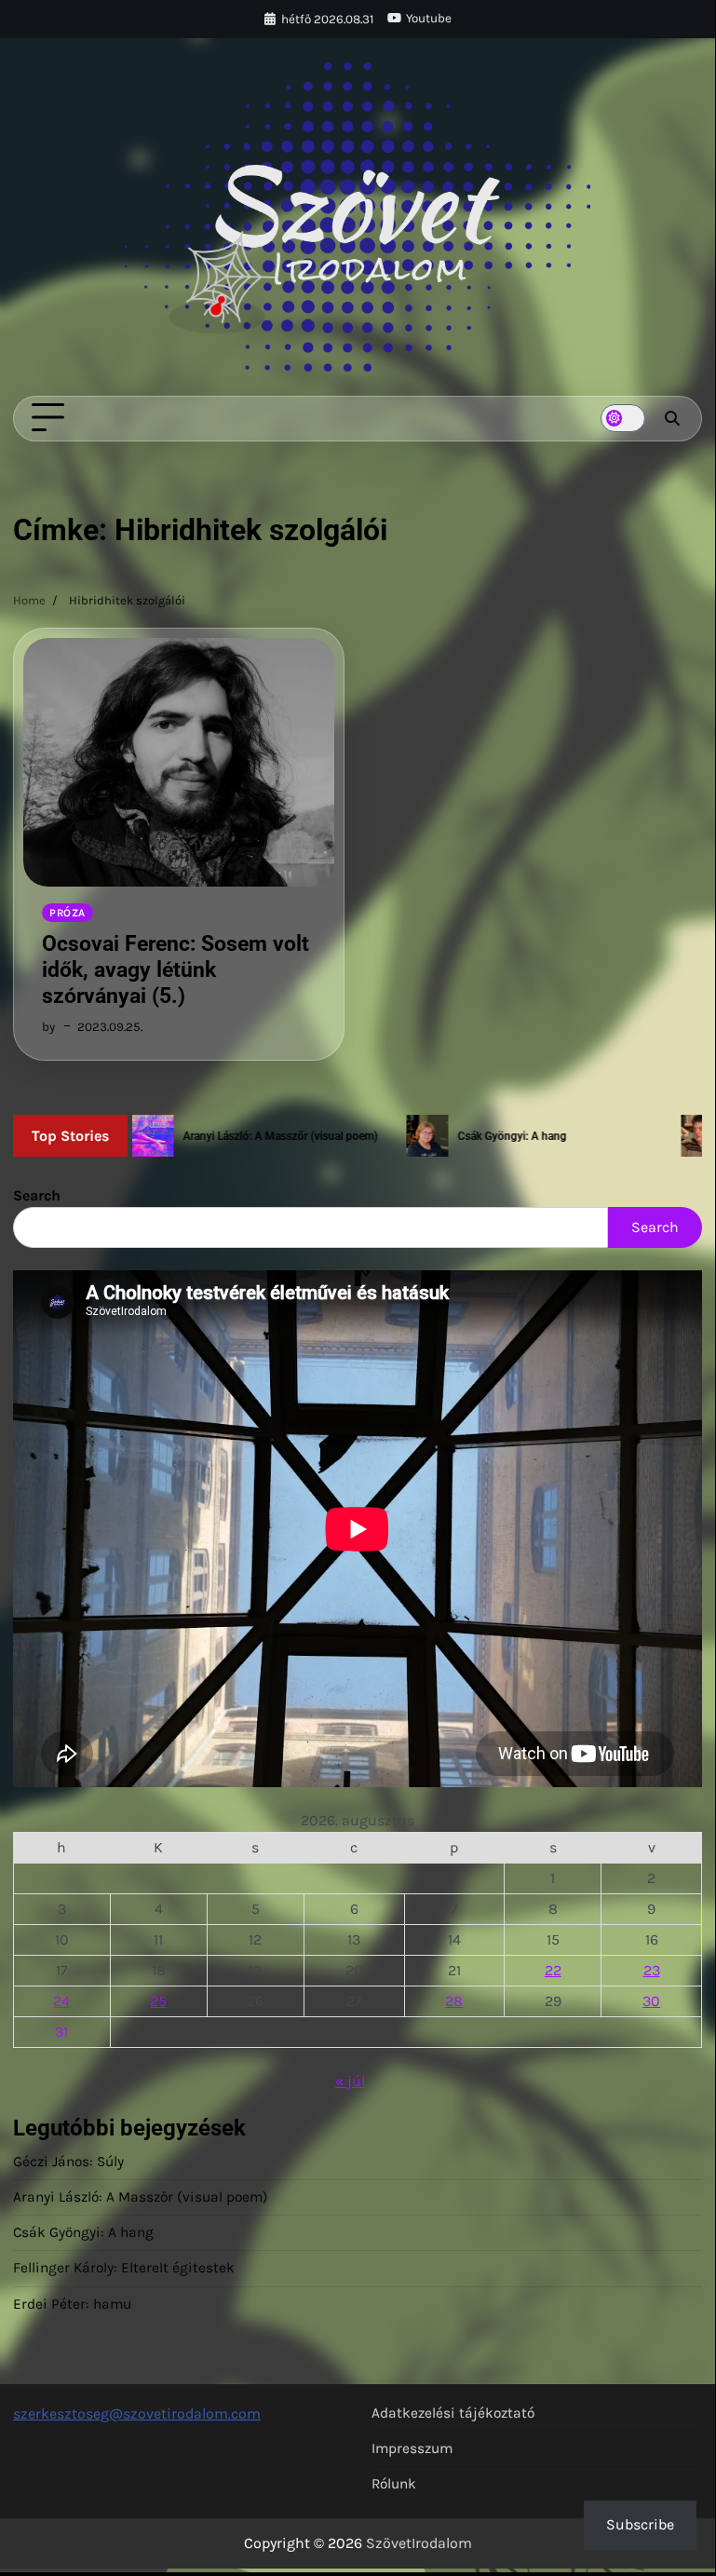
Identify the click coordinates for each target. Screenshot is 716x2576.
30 (651, 2001)
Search (37, 1195)
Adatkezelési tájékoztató (453, 2413)
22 (553, 1970)
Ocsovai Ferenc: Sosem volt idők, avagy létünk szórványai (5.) (176, 969)
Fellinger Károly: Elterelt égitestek (124, 2268)
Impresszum (412, 2448)
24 (61, 2001)
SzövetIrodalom (419, 2543)
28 (454, 2001)
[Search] (671, 418)
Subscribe (640, 2524)
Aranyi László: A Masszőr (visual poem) (141, 2197)
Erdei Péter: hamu (72, 2304)
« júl (350, 2081)
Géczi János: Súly (68, 2162)
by (48, 1027)
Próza (68, 913)
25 (158, 2001)
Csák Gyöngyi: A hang (83, 2232)
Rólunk (394, 2484)
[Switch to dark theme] (623, 418)
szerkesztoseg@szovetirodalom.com (137, 2413)
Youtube (429, 18)
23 (652, 1970)
